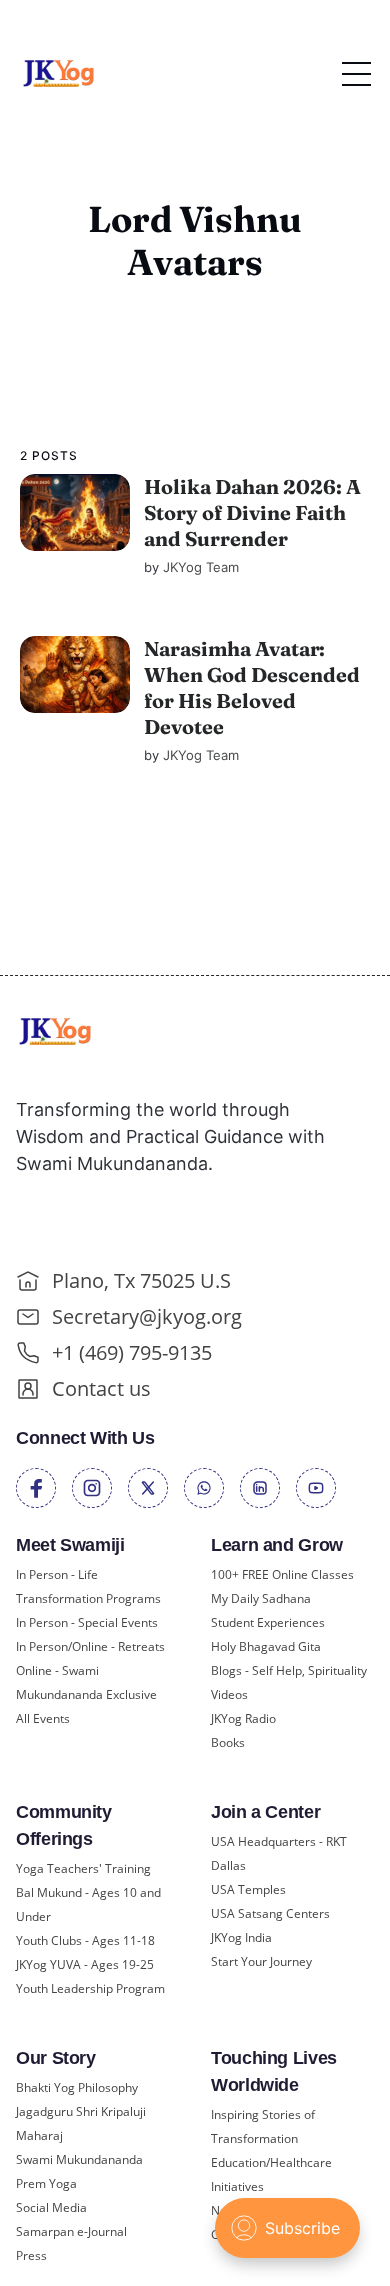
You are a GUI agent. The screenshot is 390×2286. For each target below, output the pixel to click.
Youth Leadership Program (90, 1988)
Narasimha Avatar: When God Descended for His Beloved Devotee (251, 687)
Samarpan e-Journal (71, 2231)
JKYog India (241, 1937)
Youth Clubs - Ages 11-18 (85, 1940)
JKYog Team (200, 567)
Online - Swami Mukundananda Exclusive (86, 1682)
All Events (43, 1718)
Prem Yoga (46, 2183)
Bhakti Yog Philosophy (77, 2087)
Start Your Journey (261, 1961)
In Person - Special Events (87, 1622)
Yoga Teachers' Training (83, 1868)
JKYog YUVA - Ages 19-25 (85, 1964)
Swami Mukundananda (79, 2159)
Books (228, 1742)
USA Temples (248, 1889)
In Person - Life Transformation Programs (88, 1586)
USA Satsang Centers (270, 1913)
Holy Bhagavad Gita (266, 1646)
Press (31, 2255)
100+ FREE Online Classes (282, 1574)
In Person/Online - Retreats (90, 1646)
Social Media (51, 2207)
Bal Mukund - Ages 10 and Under (88, 1904)
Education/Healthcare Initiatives (271, 2174)
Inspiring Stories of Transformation (263, 2126)
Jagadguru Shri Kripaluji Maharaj (81, 2123)
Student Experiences (268, 1622)
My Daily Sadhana (261, 1598)
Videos (229, 1694)
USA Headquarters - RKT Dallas (279, 1853)
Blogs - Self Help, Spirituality (289, 1670)
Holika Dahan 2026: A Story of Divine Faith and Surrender (251, 512)
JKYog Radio (243, 1718)
